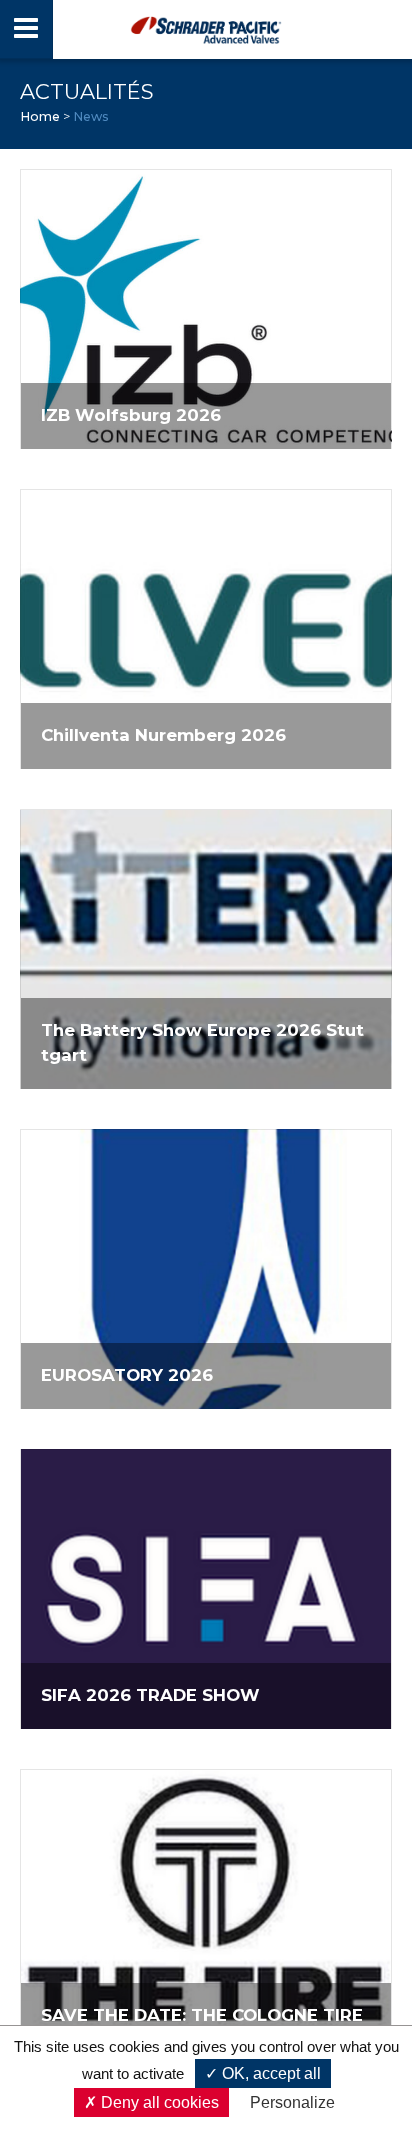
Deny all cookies (158, 2102)
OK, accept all (269, 2073)
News (91, 116)
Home (40, 116)
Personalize (292, 2102)
